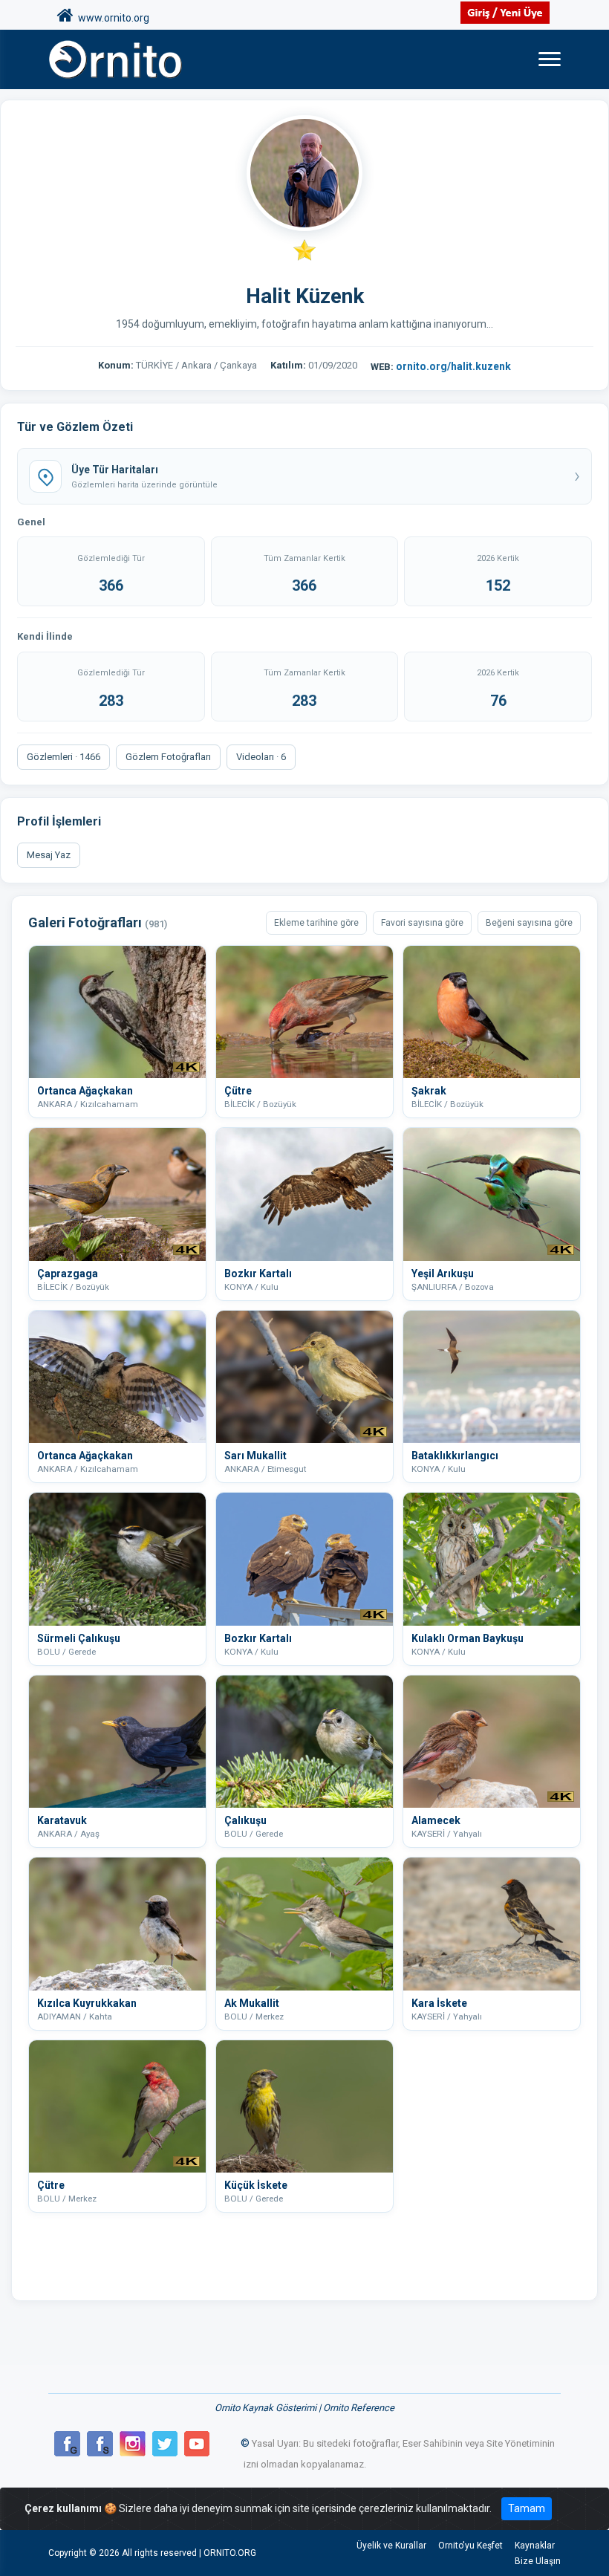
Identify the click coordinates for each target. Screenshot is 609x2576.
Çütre (238, 1091)
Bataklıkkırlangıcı (455, 1456)
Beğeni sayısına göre (529, 923)
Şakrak (429, 1091)
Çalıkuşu (245, 1820)
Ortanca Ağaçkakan (85, 1091)
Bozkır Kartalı (258, 1274)
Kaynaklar (535, 2546)
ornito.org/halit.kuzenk (453, 366)
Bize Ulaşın (538, 2561)
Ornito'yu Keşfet (470, 2546)
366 (111, 585)
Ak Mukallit (252, 2003)
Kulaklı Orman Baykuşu (468, 1638)
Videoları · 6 (261, 757)
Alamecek (436, 1820)
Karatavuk (62, 1820)
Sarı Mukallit (255, 1456)
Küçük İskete (256, 2185)
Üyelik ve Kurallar (391, 2546)
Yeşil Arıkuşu (443, 1274)
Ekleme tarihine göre (316, 923)
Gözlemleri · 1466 (63, 757)
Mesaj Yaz (49, 855)
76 (498, 701)
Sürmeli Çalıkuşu (79, 1638)
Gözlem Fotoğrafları (168, 757)
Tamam (527, 2508)
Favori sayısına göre (422, 923)
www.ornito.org (111, 18)
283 (111, 701)
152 (498, 585)
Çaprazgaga (68, 1274)
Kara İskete (439, 2003)
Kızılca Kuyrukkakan (87, 2003)
